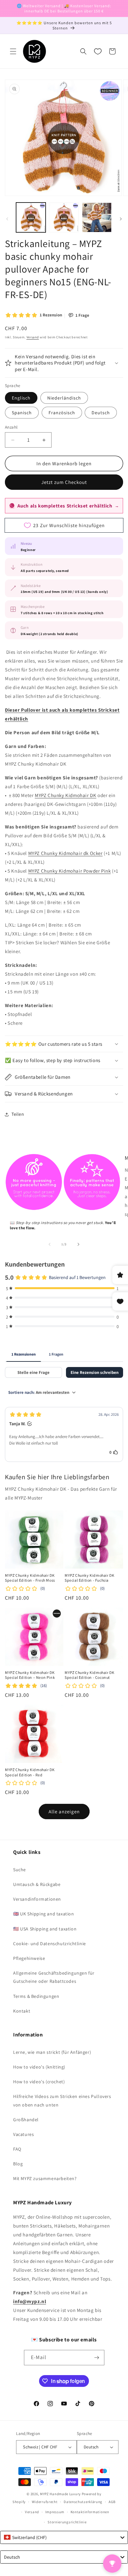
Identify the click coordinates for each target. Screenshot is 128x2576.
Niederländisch (64, 398)
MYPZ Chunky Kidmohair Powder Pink (70, 871)
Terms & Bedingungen (36, 1996)
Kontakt (22, 2011)
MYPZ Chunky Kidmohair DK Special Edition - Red (30, 1772)
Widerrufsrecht (45, 2502)
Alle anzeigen (64, 1812)
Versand (33, 337)
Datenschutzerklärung (83, 2502)
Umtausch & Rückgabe (37, 1884)
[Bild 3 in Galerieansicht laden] (97, 217)
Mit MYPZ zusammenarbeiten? (45, 2178)
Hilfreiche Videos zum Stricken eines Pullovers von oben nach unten (62, 2100)
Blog (18, 2164)
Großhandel (26, 2120)
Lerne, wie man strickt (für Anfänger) (52, 2052)
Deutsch (101, 413)
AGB (112, 2502)
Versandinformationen (37, 1899)
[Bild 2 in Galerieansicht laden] (64, 217)
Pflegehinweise (29, 1958)
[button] (13, 51)
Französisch (62, 413)
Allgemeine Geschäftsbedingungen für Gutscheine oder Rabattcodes (54, 1977)
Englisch (21, 398)
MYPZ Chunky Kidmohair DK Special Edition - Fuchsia (89, 1578)
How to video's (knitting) (39, 2067)
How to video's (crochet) (39, 2082)
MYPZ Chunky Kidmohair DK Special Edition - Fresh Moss (30, 1578)
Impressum (55, 2512)
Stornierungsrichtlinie (67, 2522)
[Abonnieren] (97, 2358)
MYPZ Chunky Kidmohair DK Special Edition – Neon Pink (30, 1675)
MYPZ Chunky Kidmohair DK (65, 795)
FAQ (17, 2149)
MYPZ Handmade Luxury (60, 2494)
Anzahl (11, 427)
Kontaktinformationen (90, 2512)
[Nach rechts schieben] (121, 219)
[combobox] (64, 2537)
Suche (20, 1870)
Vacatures (23, 2134)
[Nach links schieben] (7, 219)
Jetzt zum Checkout (64, 482)
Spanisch (22, 413)
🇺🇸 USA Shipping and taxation (45, 1929)
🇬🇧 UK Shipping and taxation (44, 1914)
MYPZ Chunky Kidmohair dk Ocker (65, 853)
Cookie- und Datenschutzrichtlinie (50, 1944)
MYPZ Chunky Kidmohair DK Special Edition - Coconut (89, 1675)
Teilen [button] (18, 1114)
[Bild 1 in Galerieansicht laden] (31, 217)
